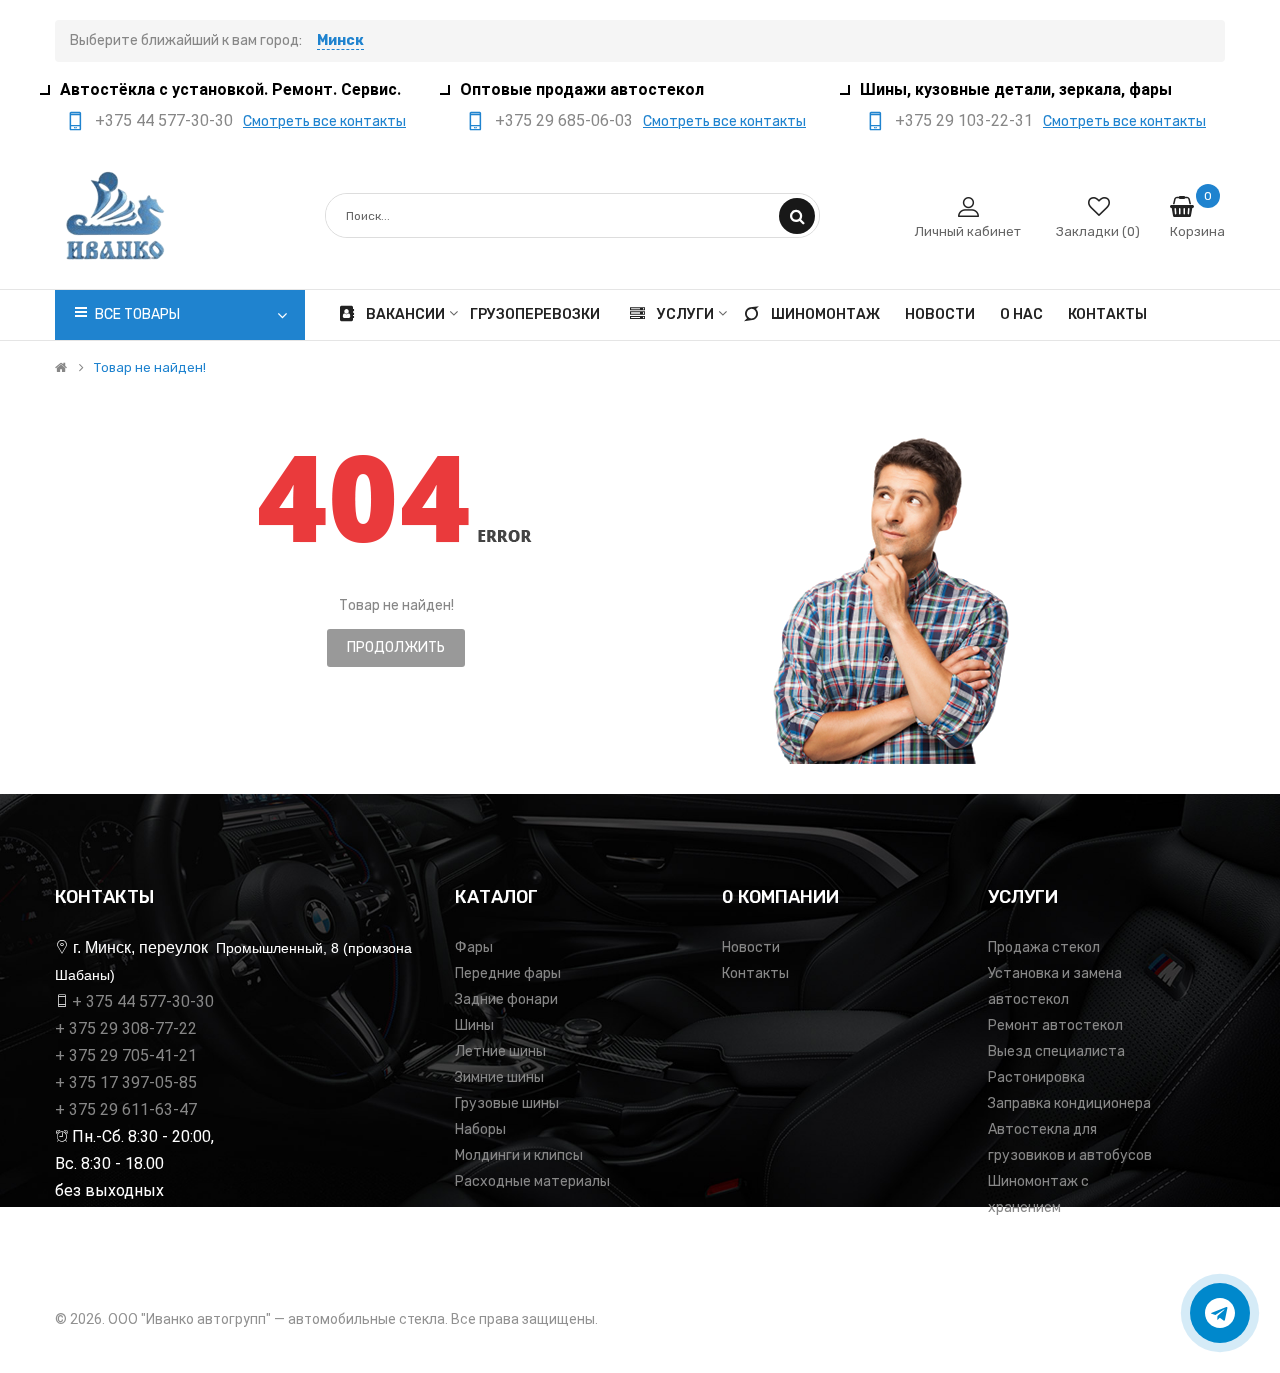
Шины (474, 1025)
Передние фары (508, 973)
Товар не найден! (150, 368)
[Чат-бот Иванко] (1220, 1313)
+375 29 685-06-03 (564, 120)
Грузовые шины (507, 1103)
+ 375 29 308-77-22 (126, 1028)
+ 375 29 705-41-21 (126, 1055)
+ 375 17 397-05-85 (126, 1082)
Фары (474, 947)
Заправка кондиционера (1069, 1103)
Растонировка (1036, 1077)
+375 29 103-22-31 (964, 120)
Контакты (755, 973)
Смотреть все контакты (324, 121)
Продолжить (396, 647)
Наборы (480, 1129)
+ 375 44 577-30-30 (143, 1001)
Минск (340, 40)
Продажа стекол (1044, 947)
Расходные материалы (532, 1181)
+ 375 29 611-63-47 (126, 1109)
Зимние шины (499, 1077)
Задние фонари (506, 999)
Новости (751, 947)
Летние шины (500, 1051)
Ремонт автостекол (1055, 1025)
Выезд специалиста (1056, 1051)
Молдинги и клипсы (519, 1155)
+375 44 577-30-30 (164, 120)
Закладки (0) (1098, 231)
